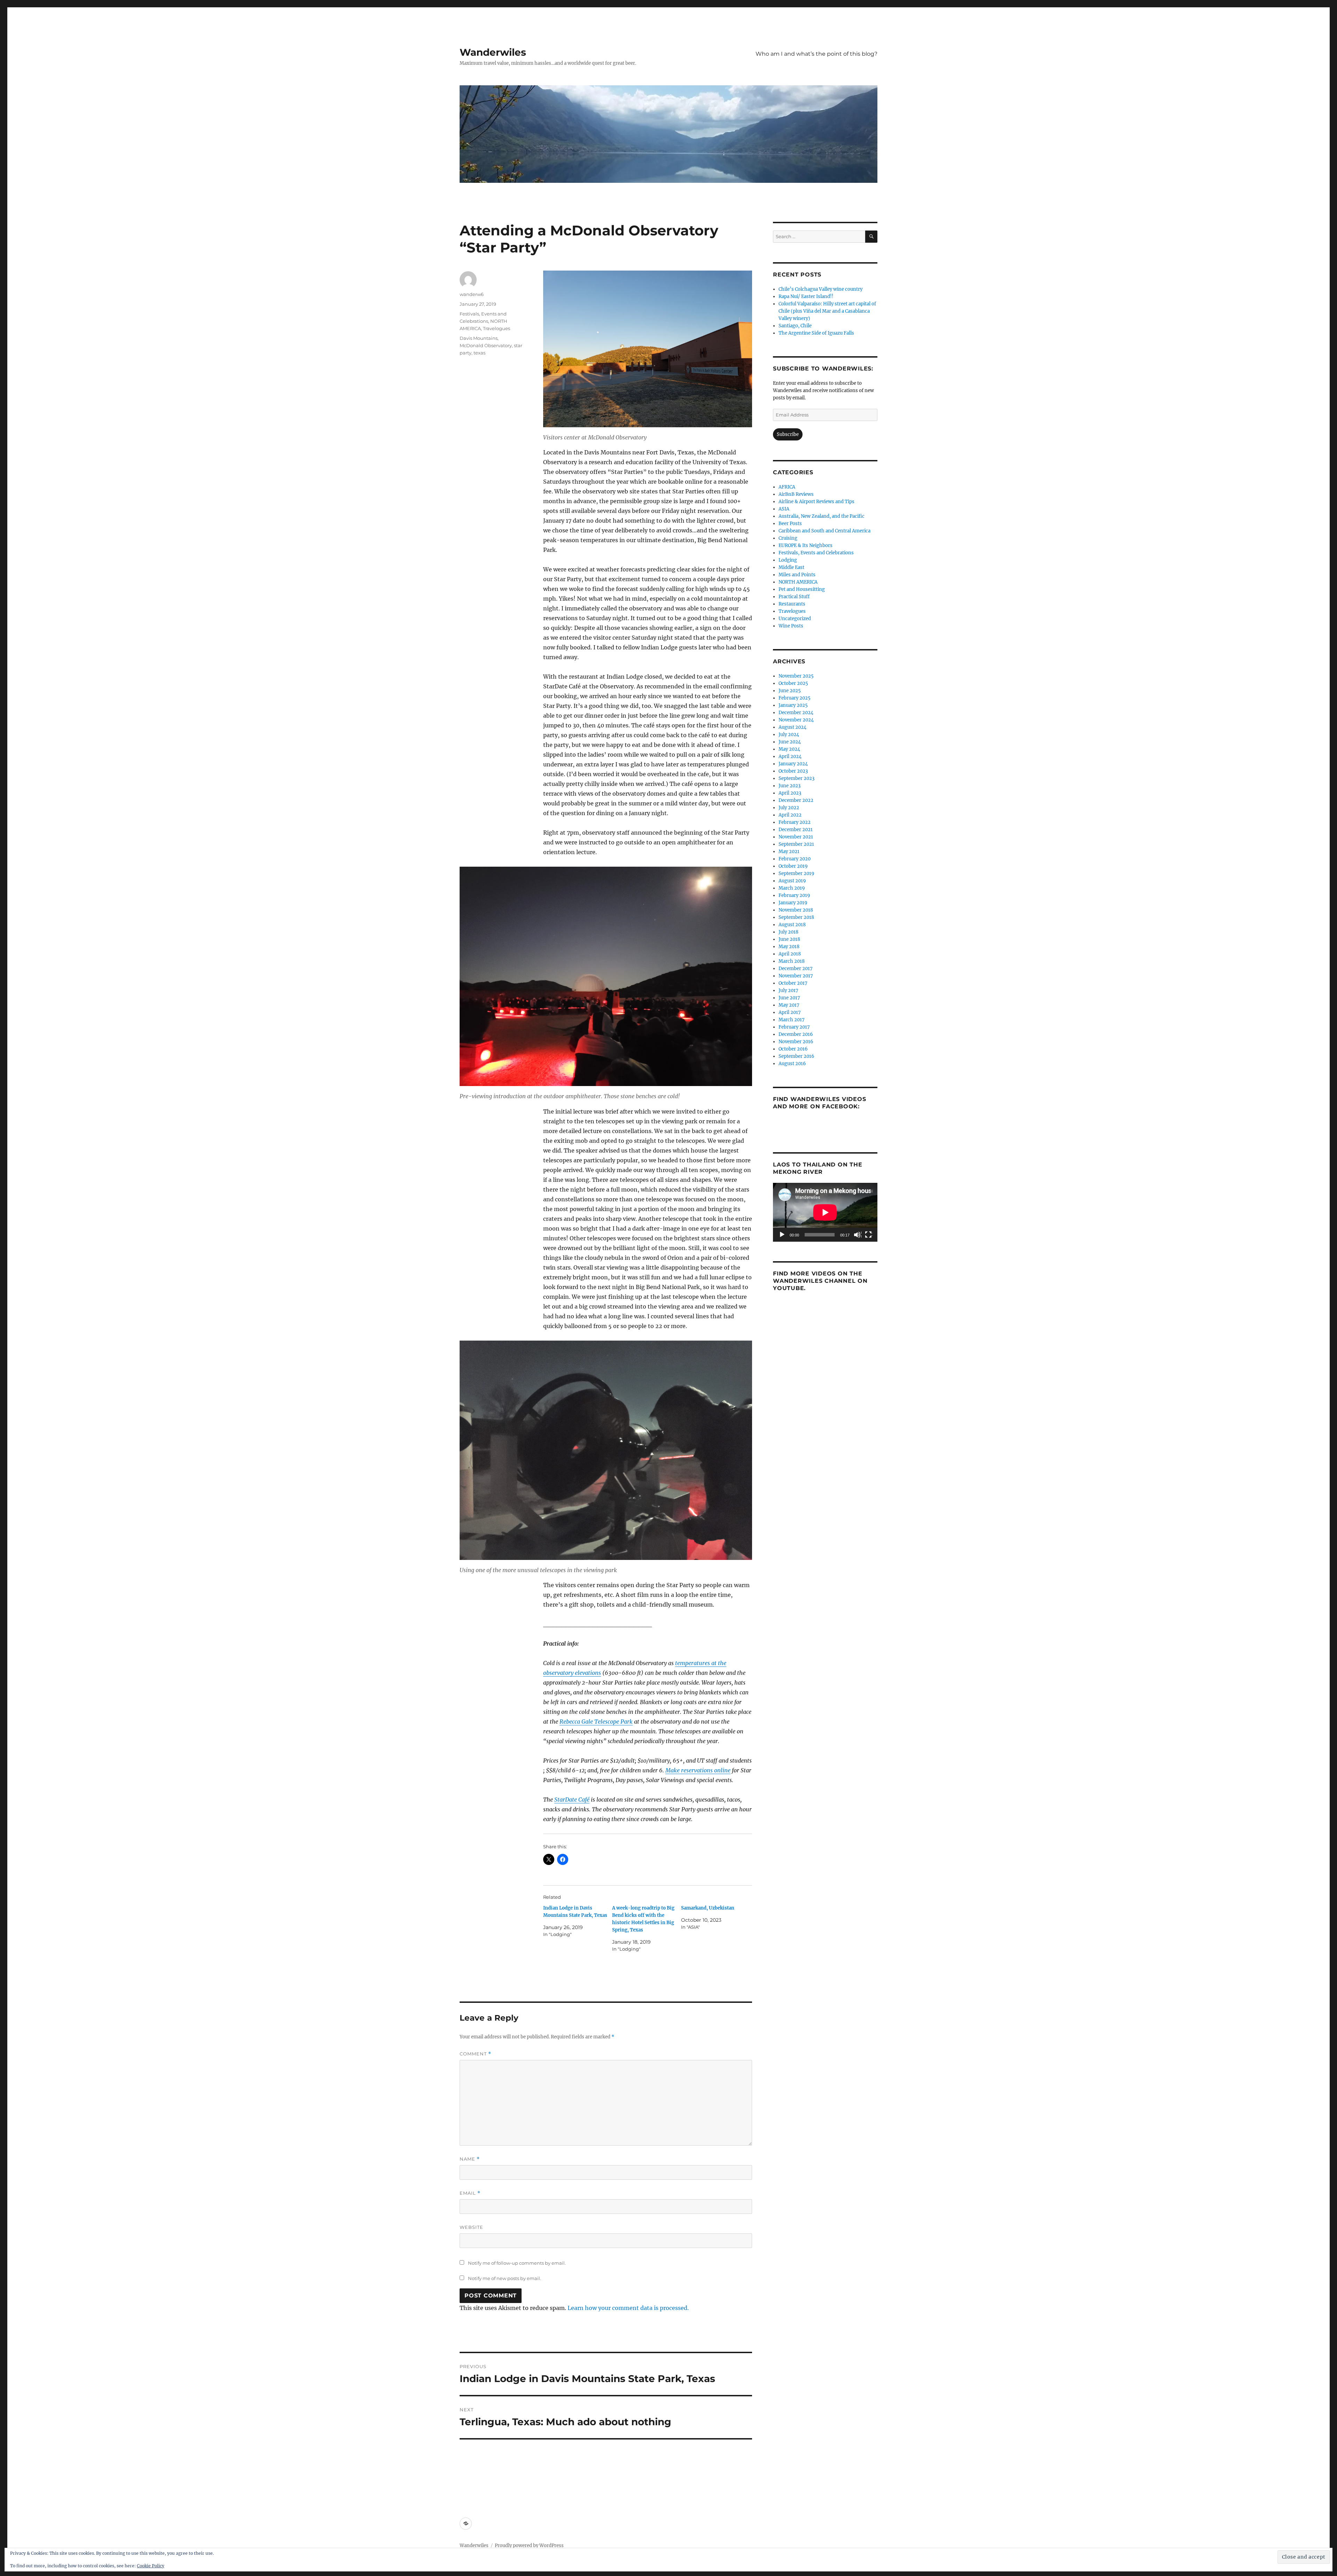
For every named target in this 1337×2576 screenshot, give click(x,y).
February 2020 (795, 859)
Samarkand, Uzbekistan (708, 1908)
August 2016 (792, 1064)
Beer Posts (790, 524)
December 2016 (796, 1034)
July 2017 (788, 990)
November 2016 (796, 1042)
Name (470, 2159)
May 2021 (789, 852)
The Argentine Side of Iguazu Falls (816, 333)
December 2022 (796, 800)
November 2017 (796, 976)
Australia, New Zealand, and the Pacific (822, 516)
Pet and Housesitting (802, 589)
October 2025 (793, 683)
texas (479, 353)
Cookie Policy (151, 2566)
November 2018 (796, 910)
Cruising (788, 538)
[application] (825, 1212)
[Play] (782, 1235)
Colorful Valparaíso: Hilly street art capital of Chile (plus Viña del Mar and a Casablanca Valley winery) (827, 311)
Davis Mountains (479, 338)
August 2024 (792, 727)
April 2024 (790, 756)
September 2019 (796, 873)
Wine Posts (791, 626)
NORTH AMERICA (798, 582)
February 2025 (795, 698)
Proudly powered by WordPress (529, 2546)
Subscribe (788, 434)
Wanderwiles (493, 52)
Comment (475, 2054)
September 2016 (796, 1056)
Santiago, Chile (795, 326)
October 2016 (793, 1049)
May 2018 (789, 947)
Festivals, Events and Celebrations (816, 553)
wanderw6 (472, 294)
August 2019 (792, 881)
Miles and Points (797, 575)
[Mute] (858, 1235)
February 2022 (795, 822)
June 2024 (790, 742)
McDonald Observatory (486, 345)
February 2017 (794, 1027)
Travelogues (497, 328)
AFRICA (787, 487)
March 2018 (792, 961)
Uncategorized (795, 619)
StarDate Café (572, 1800)
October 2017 (793, 983)
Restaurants (792, 604)
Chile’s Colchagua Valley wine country (820, 289)
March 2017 (792, 1020)
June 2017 (789, 998)
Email (470, 2193)
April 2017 (790, 1012)
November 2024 (796, 720)
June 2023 (789, 786)
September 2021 (796, 844)
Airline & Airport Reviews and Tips (816, 502)
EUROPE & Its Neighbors (806, 545)
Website (471, 2227)
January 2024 (793, 764)
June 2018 (789, 939)
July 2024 (789, 735)
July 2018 (788, 932)
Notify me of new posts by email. (505, 2278)
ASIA (784, 509)
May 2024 (789, 749)
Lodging (788, 560)
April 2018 (790, 954)
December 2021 (796, 830)
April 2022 (790, 815)
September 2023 (796, 778)
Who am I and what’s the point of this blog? (816, 54)
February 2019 (794, 895)
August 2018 (792, 925)
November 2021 (796, 837)
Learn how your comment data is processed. (628, 2308)
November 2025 (796, 676)
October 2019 (793, 866)
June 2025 (790, 691)
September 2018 (796, 917)
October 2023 (793, 771)
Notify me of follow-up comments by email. (517, 2263)
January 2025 (793, 705)
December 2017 (796, 969)
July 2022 (789, 808)
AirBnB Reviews (796, 494)
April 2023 (790, 793)
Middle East (791, 567)
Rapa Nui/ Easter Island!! (806, 296)
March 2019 (792, 888)
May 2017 (789, 1005)
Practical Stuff (794, 597)
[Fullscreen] (869, 1235)
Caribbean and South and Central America (824, 531)
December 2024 (796, 713)
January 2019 (793, 903)
